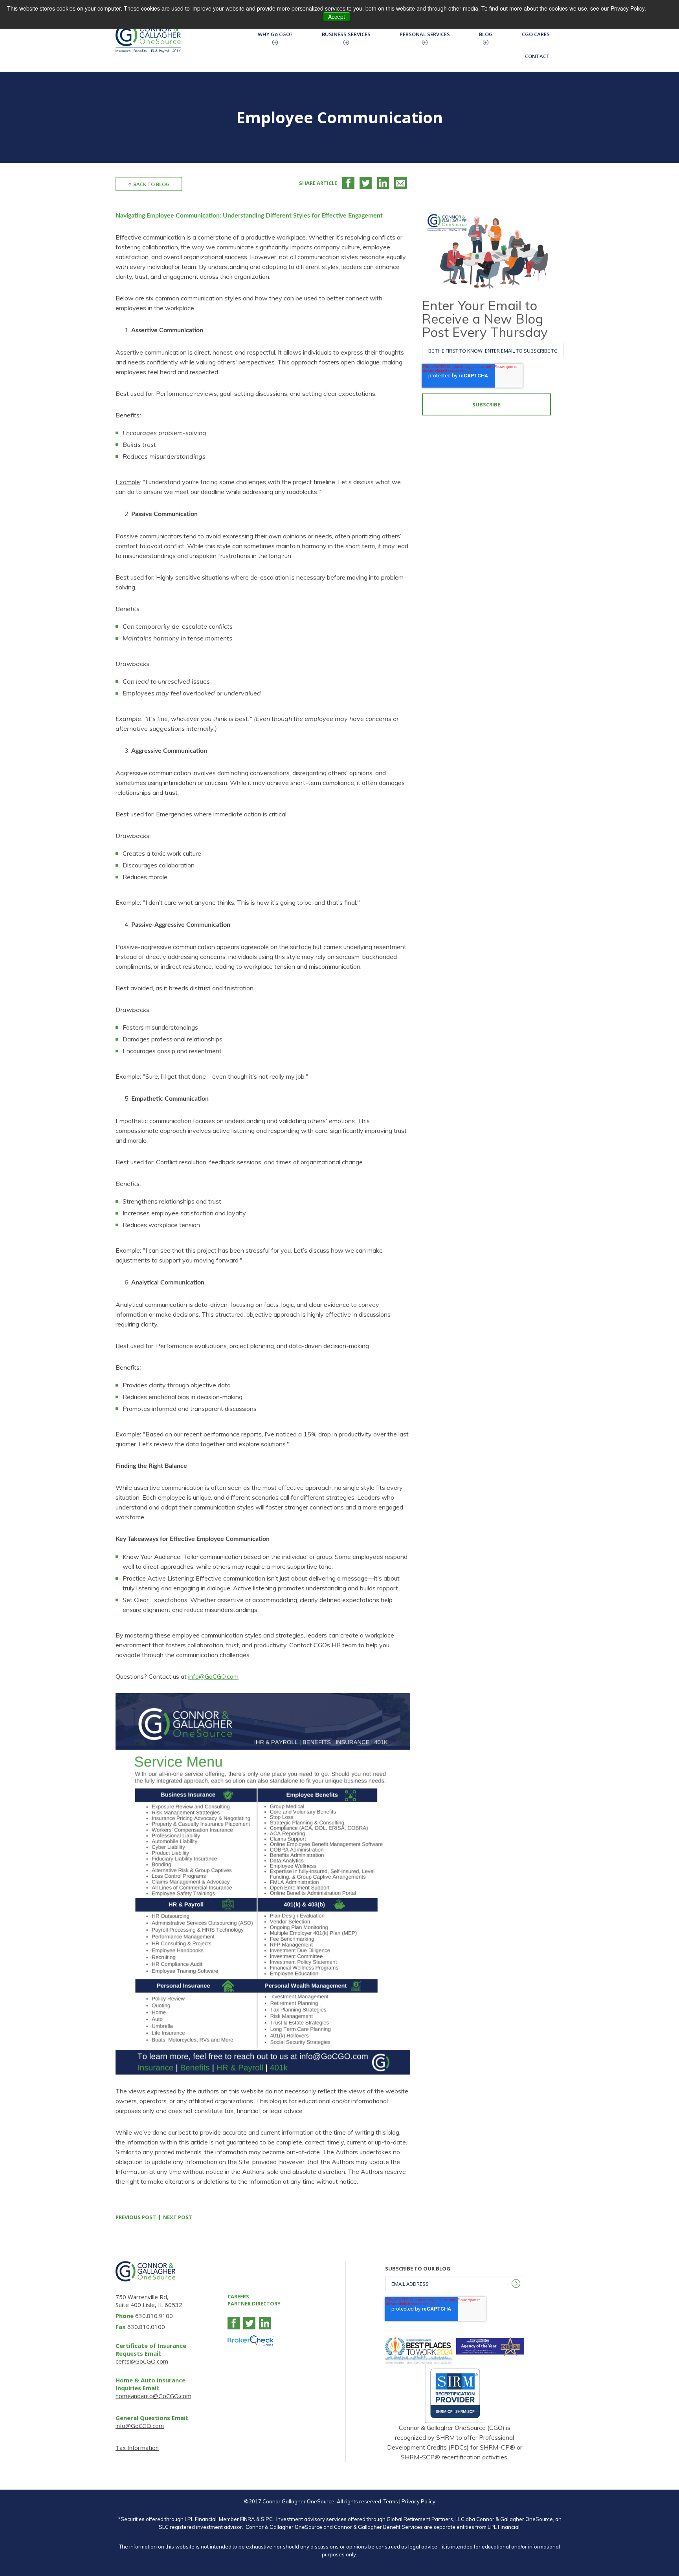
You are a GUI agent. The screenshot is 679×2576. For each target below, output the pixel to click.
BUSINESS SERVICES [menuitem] (346, 34)
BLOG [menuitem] (486, 34)
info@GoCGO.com (213, 1676)
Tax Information (137, 2448)
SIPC (267, 2519)
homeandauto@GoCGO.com (153, 2396)
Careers (238, 2296)
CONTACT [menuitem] (537, 56)
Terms (391, 2501)
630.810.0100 (146, 2327)
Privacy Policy (418, 2501)
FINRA (248, 2519)
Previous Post (136, 2217)
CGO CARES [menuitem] (536, 34)
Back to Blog (151, 184)
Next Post (178, 2217)
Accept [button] (337, 16)
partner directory (254, 2303)
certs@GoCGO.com (142, 2361)
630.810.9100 (154, 2316)
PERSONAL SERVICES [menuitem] (425, 34)
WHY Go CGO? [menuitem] (275, 34)
